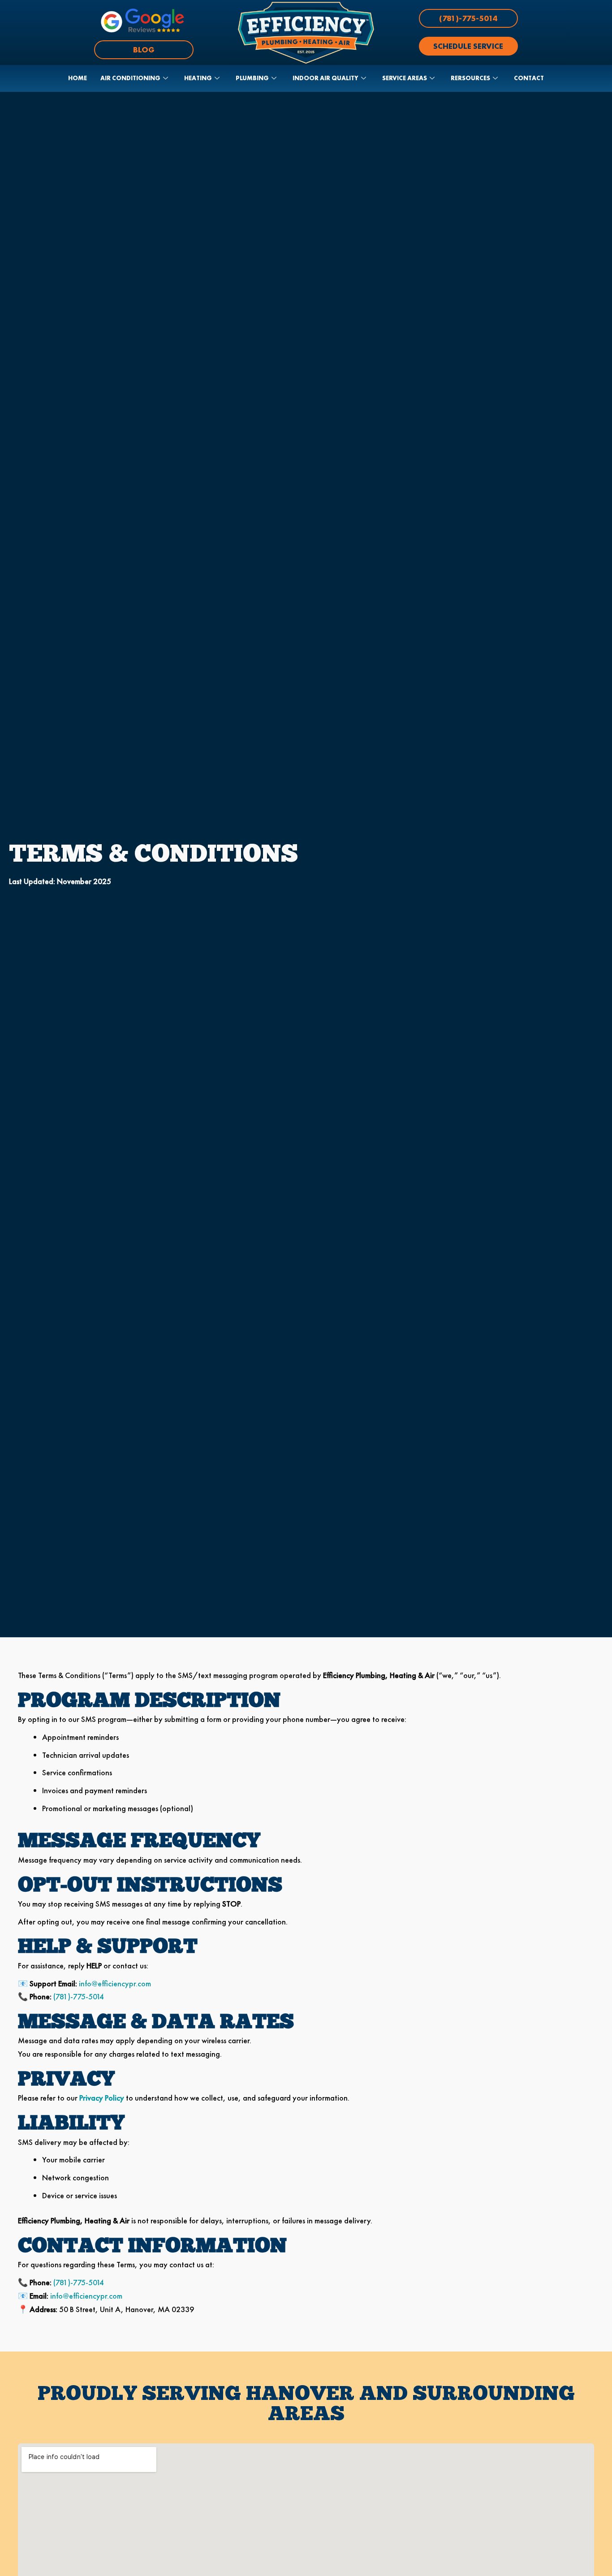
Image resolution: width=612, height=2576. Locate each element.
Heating (198, 78)
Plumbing (252, 78)
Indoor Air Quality (325, 78)
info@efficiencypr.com (115, 1983)
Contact (529, 78)
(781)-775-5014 (79, 1996)
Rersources (470, 78)
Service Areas (405, 78)
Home (78, 78)
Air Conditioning (130, 78)
